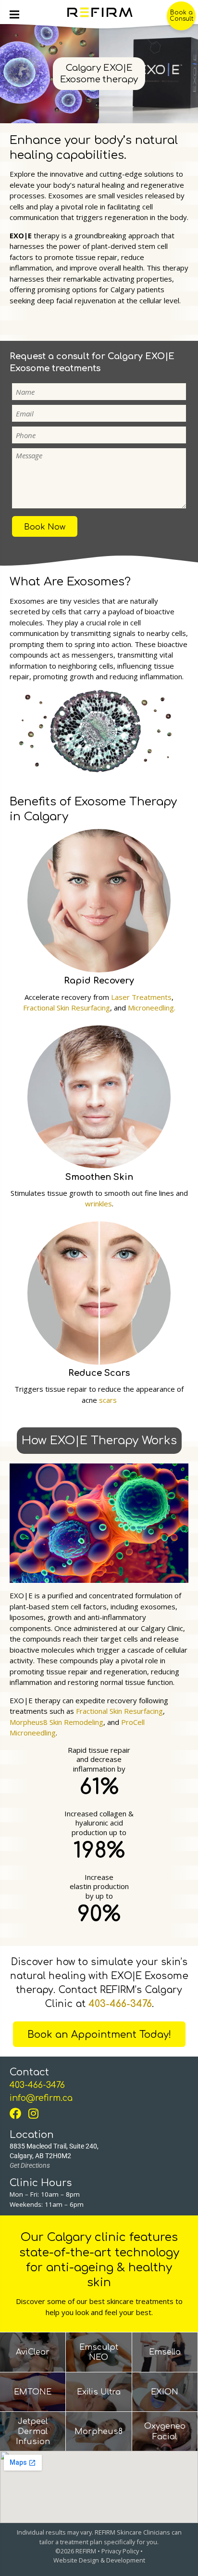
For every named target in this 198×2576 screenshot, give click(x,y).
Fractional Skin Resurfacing (67, 1008)
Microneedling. (152, 1008)
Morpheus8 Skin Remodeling (56, 1722)
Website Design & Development (99, 2560)
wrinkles (99, 1204)
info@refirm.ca (41, 2098)
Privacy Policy (120, 2551)
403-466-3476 (120, 2004)
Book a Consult (181, 16)
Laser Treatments (141, 997)
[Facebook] (18, 2113)
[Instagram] (37, 2113)
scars (108, 1400)
